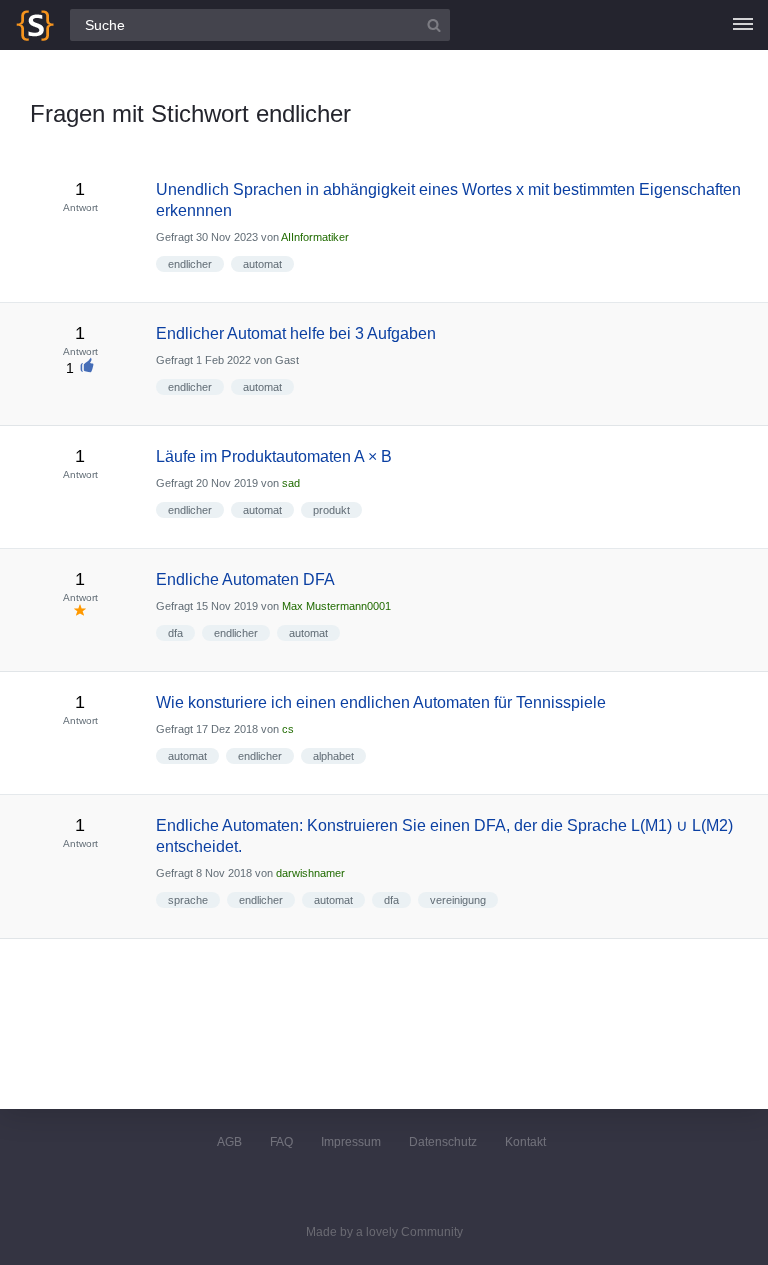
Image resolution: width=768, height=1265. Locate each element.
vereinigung (458, 900)
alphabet (333, 756)
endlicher (190, 264)
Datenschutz (443, 1142)
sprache (188, 900)
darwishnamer (310, 873)
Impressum (351, 1142)
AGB (229, 1142)
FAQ (281, 1142)
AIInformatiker (315, 237)
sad (291, 483)
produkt (331, 510)
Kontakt (525, 1142)
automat (262, 264)
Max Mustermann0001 (336, 606)
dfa (175, 633)
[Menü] (743, 25)
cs (288, 729)
